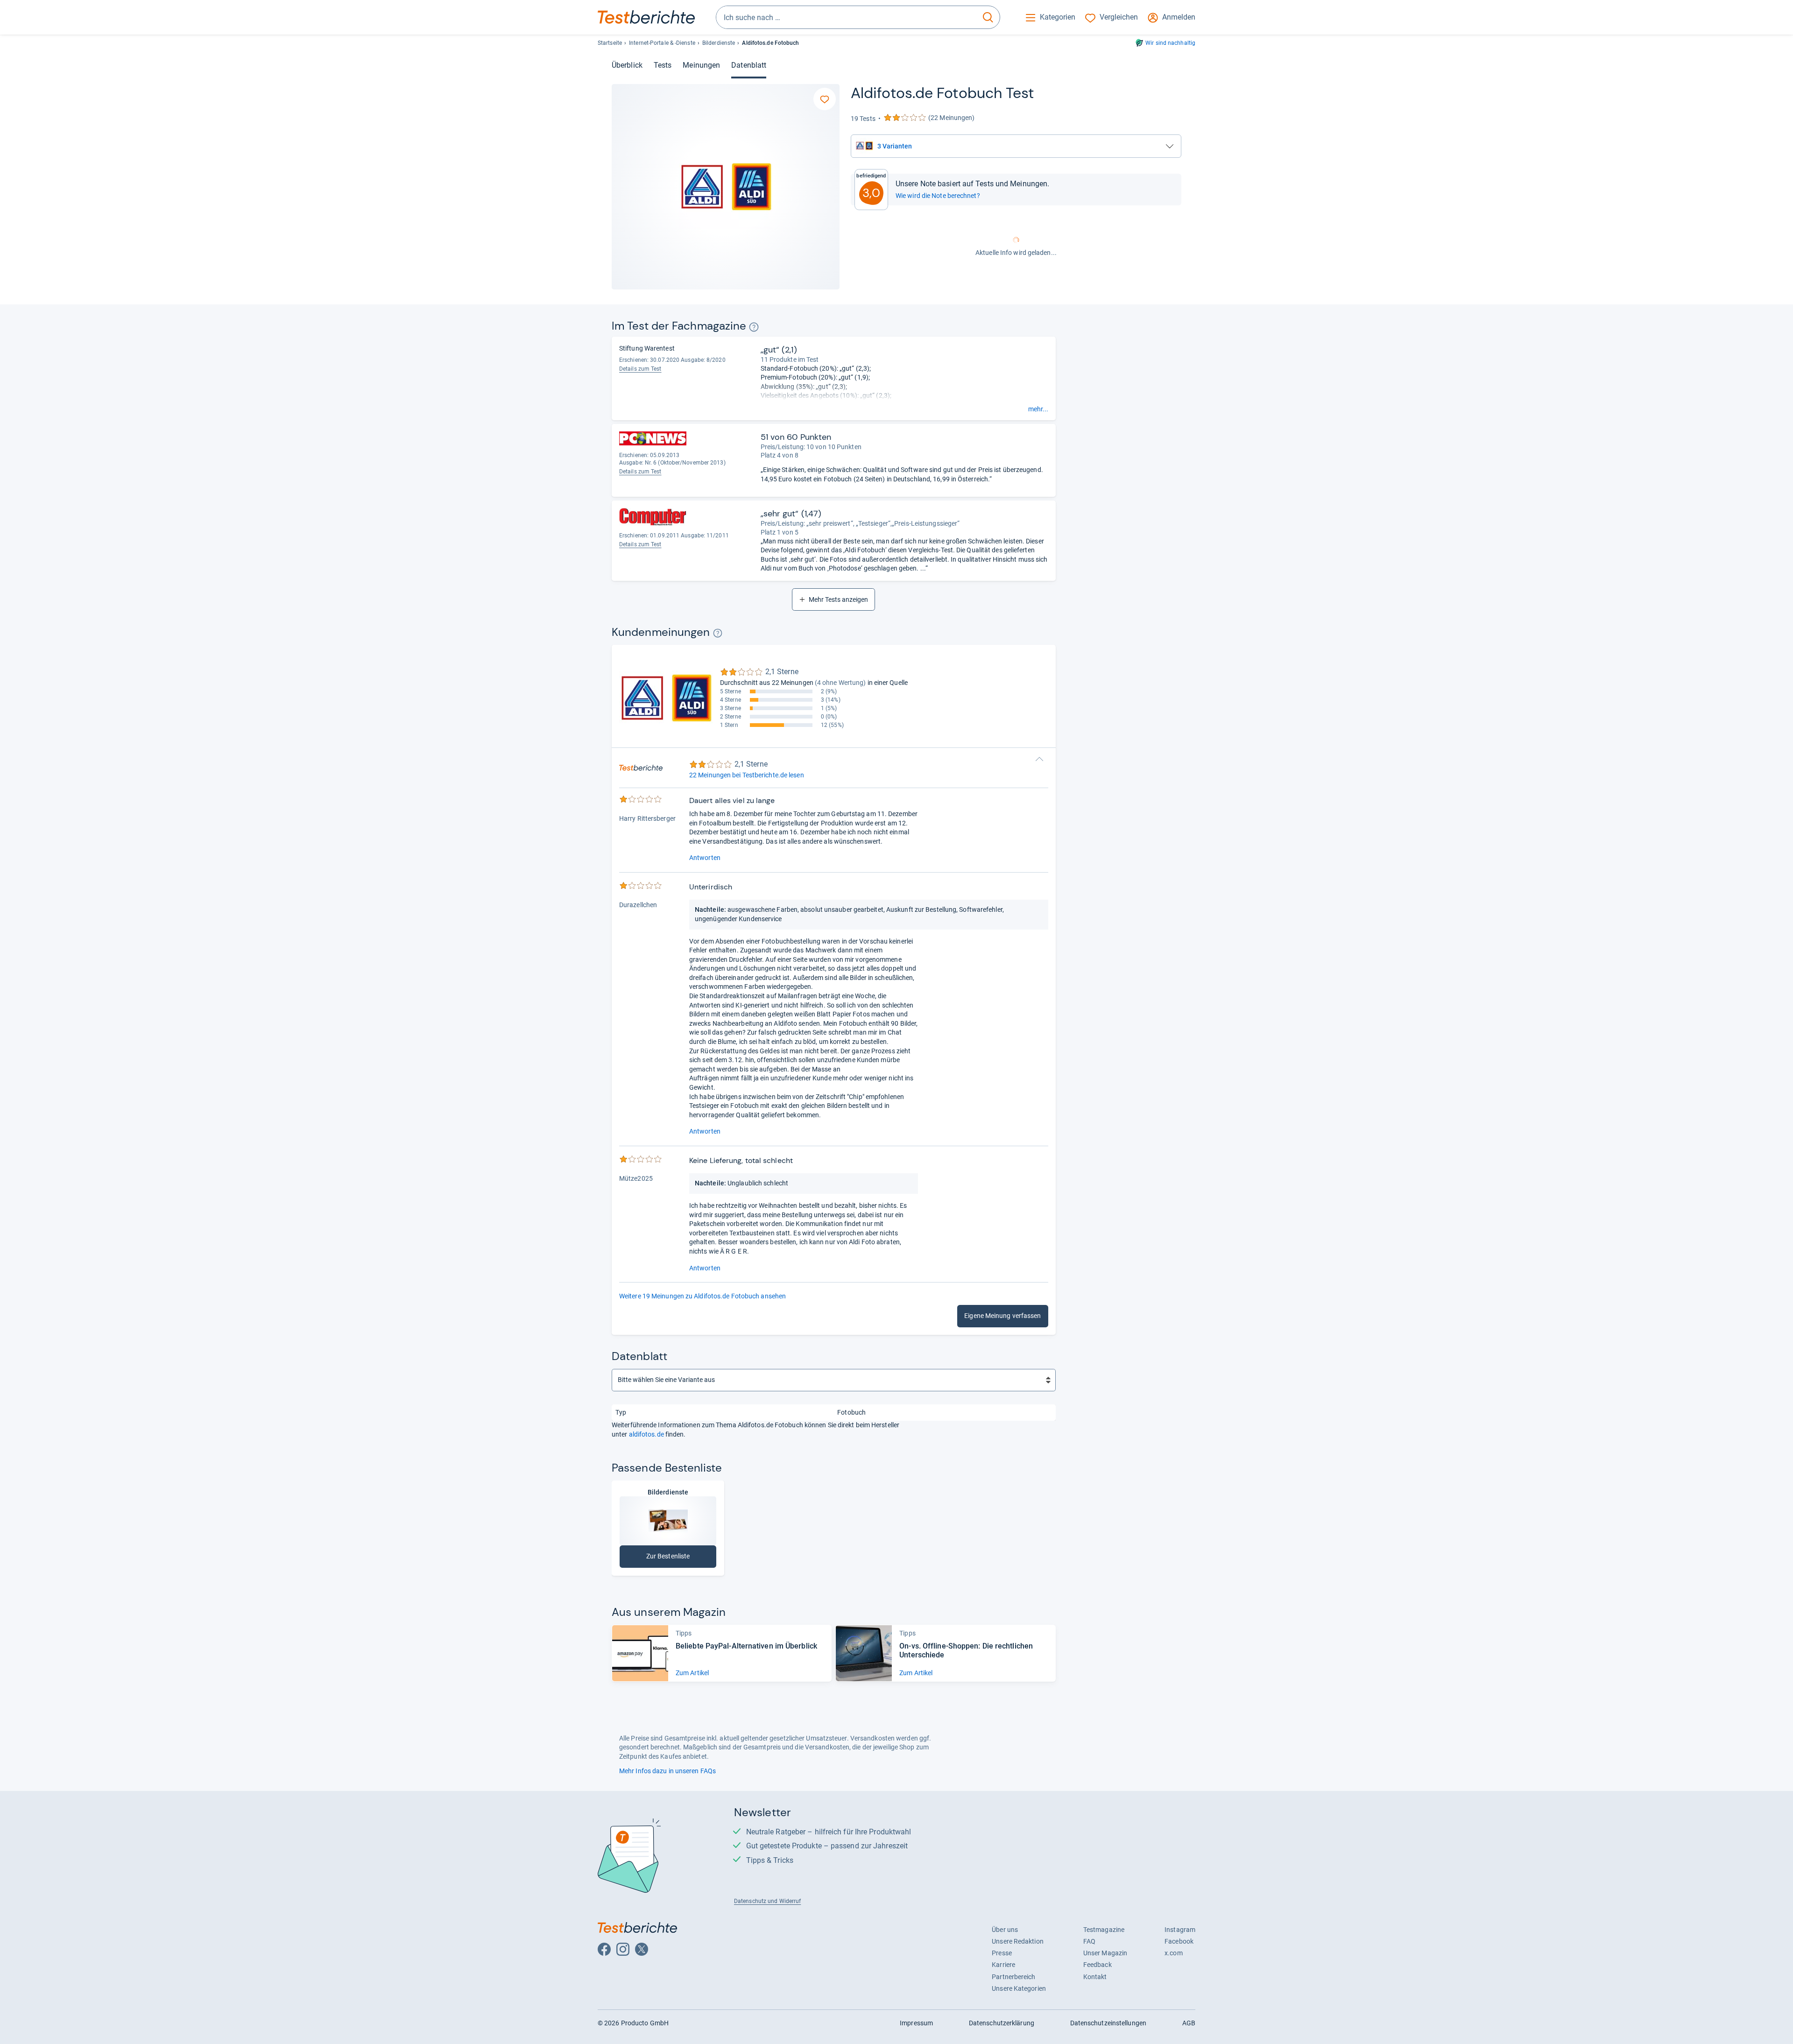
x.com (1173, 1953)
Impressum (916, 2023)
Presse (1002, 1953)
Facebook (1179, 1941)
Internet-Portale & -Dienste (662, 43)
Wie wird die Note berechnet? (938, 196)
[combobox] (846, 17)
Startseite (610, 43)
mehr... (1038, 409)
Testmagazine (1104, 1930)
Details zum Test (640, 369)
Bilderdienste (719, 43)
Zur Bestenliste (678, 1558)
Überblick (627, 65)
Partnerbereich (1013, 1977)
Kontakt (1095, 1977)
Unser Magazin (1105, 1953)
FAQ (1089, 1941)
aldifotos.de (646, 1434)
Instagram (1180, 1930)
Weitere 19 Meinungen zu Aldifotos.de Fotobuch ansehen (702, 1296)
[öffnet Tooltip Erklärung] (754, 327)
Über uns (1005, 1930)
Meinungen (701, 65)
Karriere (1003, 1965)
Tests (663, 65)
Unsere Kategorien (1019, 1988)
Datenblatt (749, 65)
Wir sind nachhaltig (1170, 43)
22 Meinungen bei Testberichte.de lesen (747, 775)
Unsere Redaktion (1018, 1941)
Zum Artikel (692, 1673)
